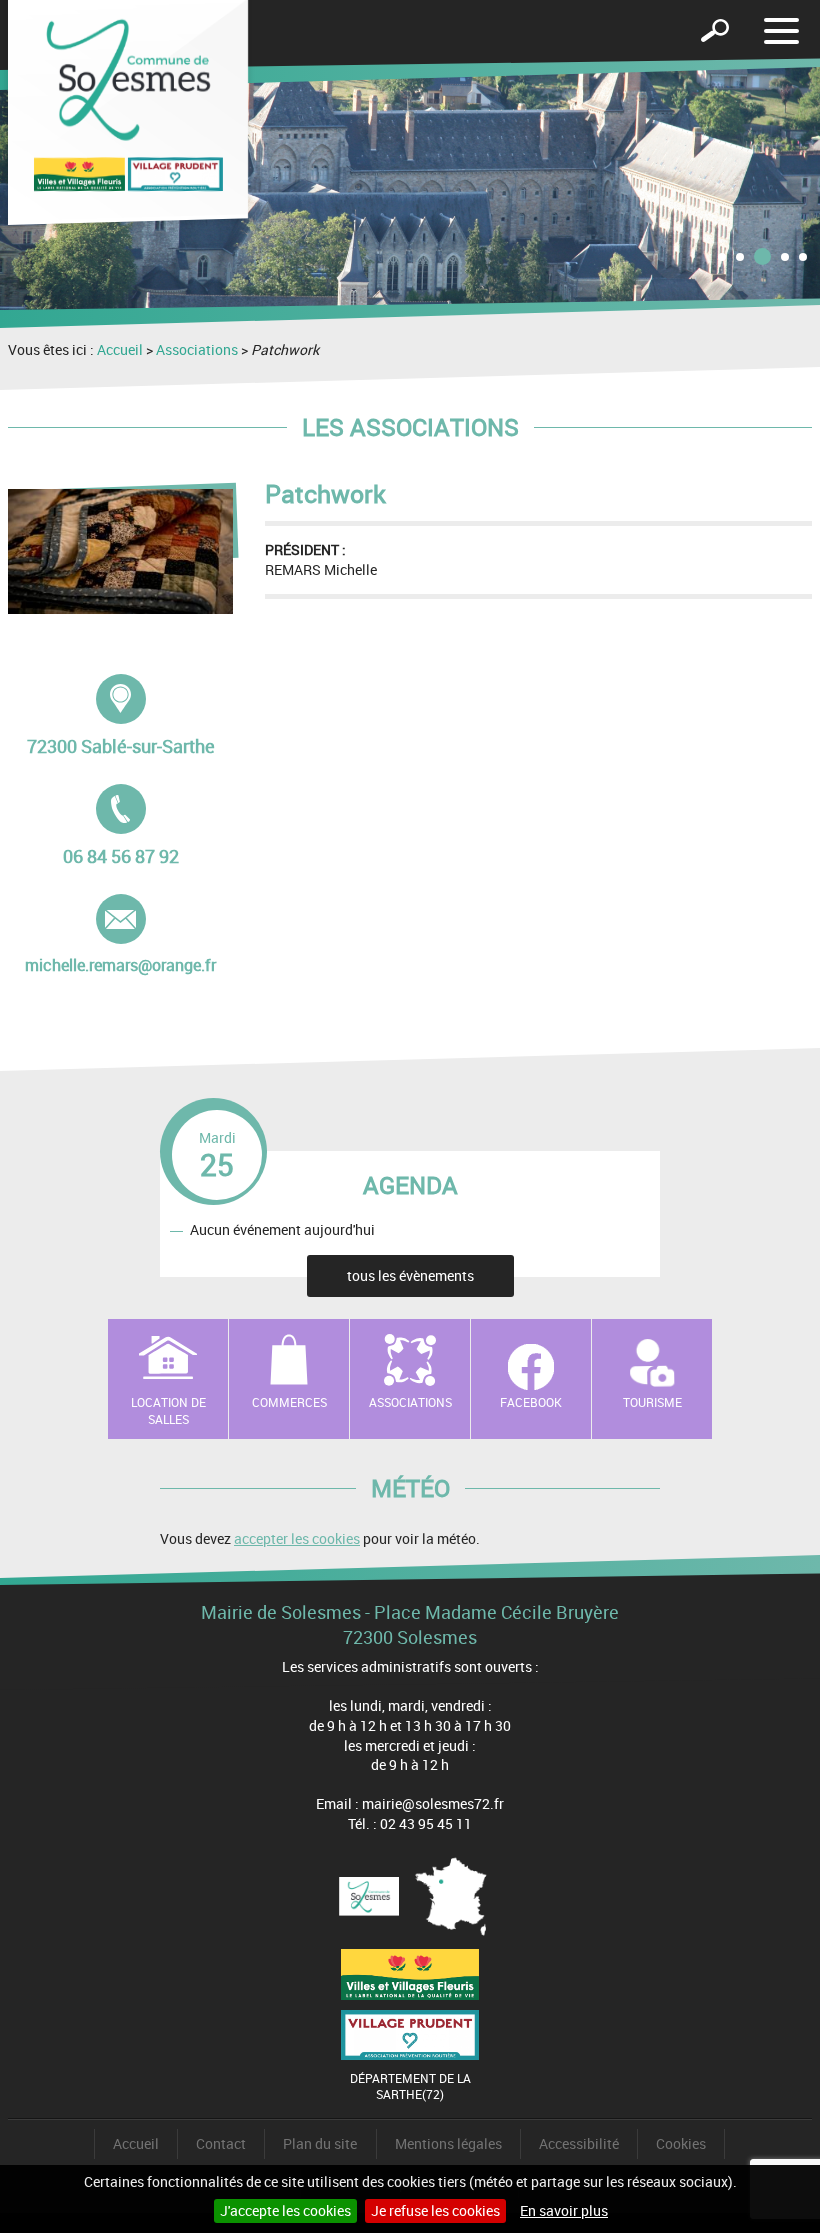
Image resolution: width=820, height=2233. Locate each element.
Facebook (531, 1402)
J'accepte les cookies (285, 2210)
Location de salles (168, 1410)
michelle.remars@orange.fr (120, 935)
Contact (221, 2143)
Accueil (120, 349)
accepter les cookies (297, 1538)
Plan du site (320, 2143)
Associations (197, 349)
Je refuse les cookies (435, 2210)
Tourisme (652, 1402)
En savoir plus (564, 2210)
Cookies (681, 2143)
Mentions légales (448, 2143)
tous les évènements (410, 1275)
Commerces (289, 1402)
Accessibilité (579, 2143)
